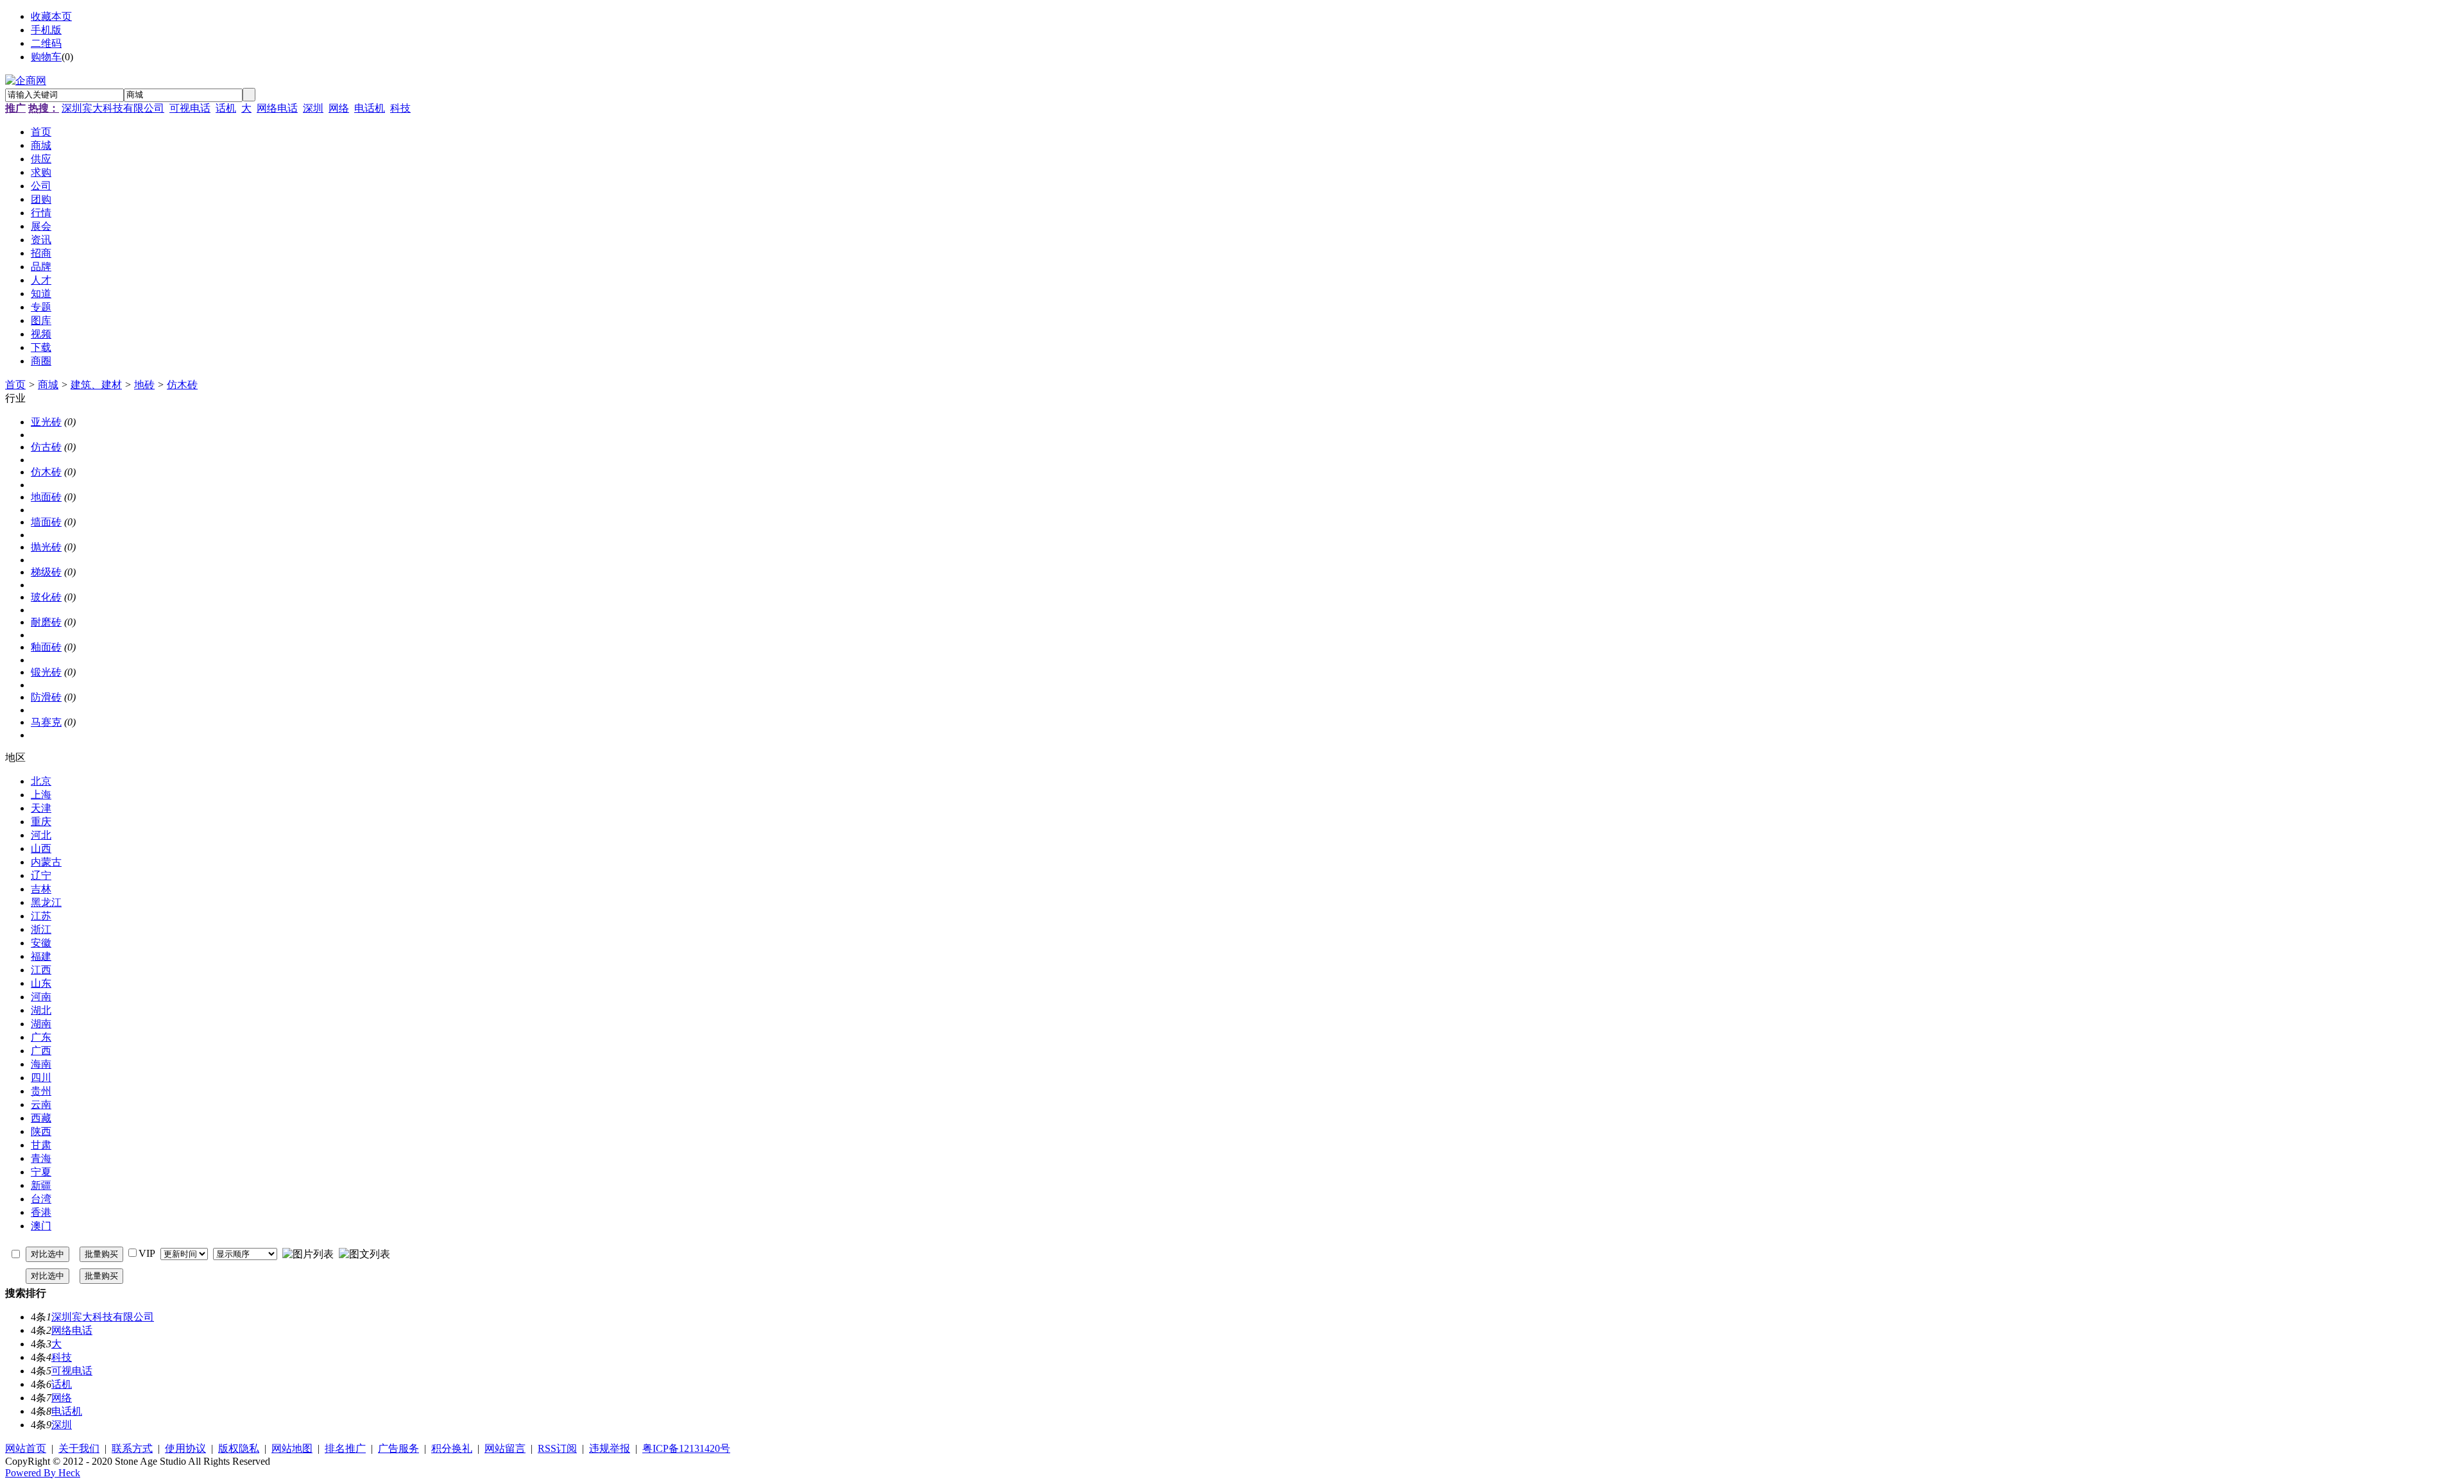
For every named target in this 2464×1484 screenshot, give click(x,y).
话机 (226, 108)
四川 (41, 1078)
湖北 (41, 1010)
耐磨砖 (46, 622)
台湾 (41, 1199)
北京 (41, 781)
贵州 (41, 1091)
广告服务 (398, 1448)
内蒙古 (46, 862)
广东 (41, 1037)
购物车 (46, 57)
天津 (41, 808)
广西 (41, 1051)
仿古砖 (46, 447)
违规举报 (610, 1448)
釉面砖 (46, 647)
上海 (41, 795)
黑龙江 (46, 902)
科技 (400, 108)
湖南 (41, 1024)
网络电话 (277, 108)
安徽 (41, 943)
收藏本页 (51, 16)
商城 (48, 385)
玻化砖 (46, 597)
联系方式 (132, 1448)
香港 (41, 1212)
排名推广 (345, 1448)
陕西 (41, 1131)
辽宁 (41, 875)
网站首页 (26, 1448)
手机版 (46, 30)
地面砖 (46, 497)
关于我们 (79, 1448)
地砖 (144, 385)
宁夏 (41, 1172)
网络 (339, 108)
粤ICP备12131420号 (686, 1448)
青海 (41, 1158)
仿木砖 (182, 385)
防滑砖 (46, 697)
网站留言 (505, 1448)
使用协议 (185, 1448)
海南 (41, 1064)
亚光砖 (46, 422)
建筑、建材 (96, 385)
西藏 (41, 1118)
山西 (41, 849)
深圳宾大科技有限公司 (113, 108)
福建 (41, 956)
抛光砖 (46, 547)
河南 (41, 997)
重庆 (41, 822)
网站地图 (292, 1448)
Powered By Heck (43, 1473)
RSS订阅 (557, 1448)
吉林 (41, 889)
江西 (41, 970)
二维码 (46, 43)
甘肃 (41, 1145)
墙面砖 (46, 522)
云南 (41, 1104)
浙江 (41, 929)
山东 (41, 983)
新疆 (41, 1185)
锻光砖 (46, 672)
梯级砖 (46, 572)
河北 (41, 835)
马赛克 (46, 722)
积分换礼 (452, 1448)
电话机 (370, 108)
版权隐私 (239, 1448)
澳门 (41, 1226)
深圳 (313, 108)
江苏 (41, 916)
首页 (15, 385)
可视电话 (190, 108)
